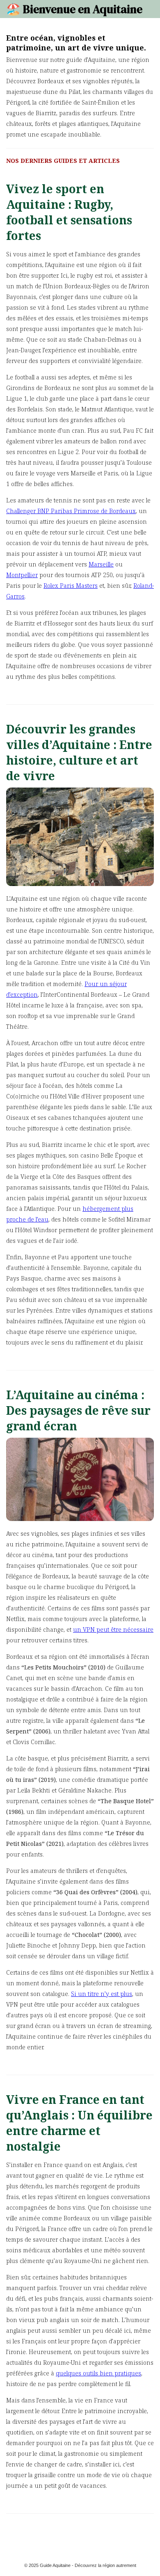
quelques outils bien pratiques (98, 2373)
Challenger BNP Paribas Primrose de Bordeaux (71, 511)
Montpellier (22, 575)
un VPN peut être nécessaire (113, 1629)
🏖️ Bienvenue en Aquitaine (74, 9)
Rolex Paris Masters (71, 586)
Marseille (101, 564)
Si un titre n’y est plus (102, 1994)
